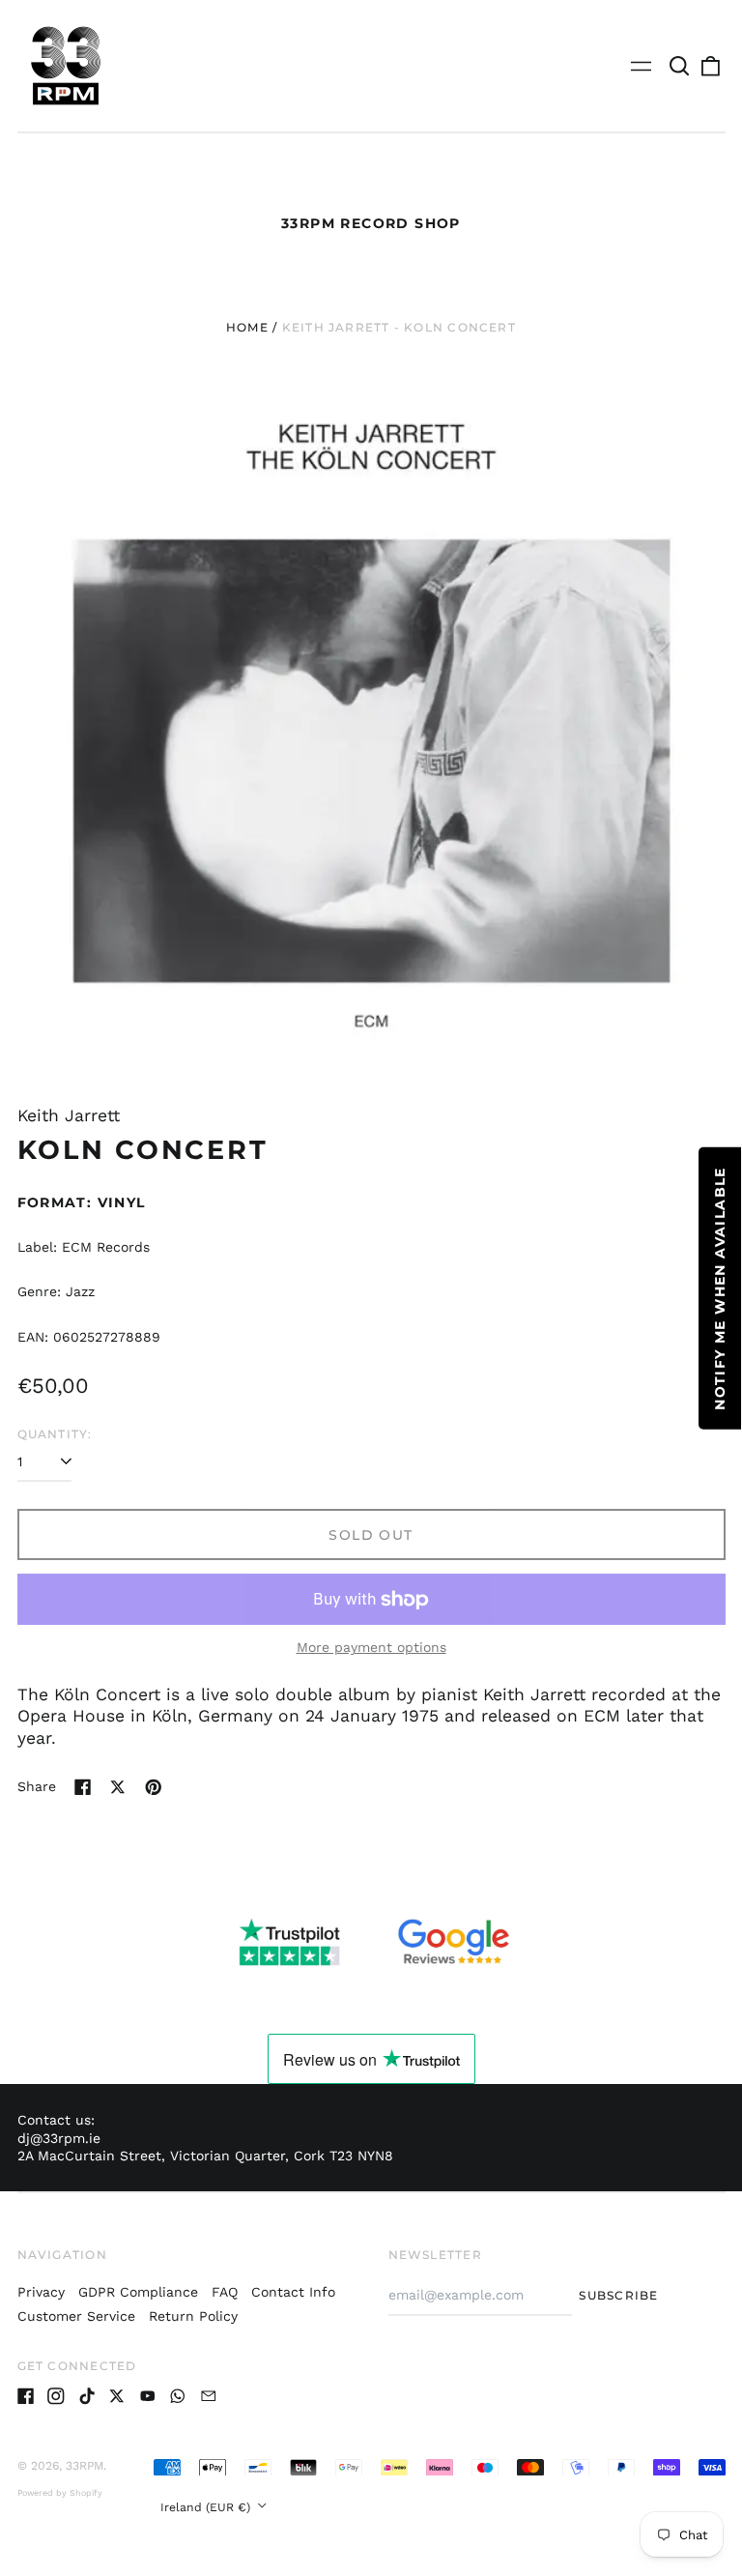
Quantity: (55, 1434)
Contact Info (293, 2292)
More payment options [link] (371, 1647)
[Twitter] (117, 2396)
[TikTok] (87, 2396)
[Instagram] (56, 2396)
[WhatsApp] (178, 2396)
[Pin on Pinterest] (154, 1787)
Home (247, 327)
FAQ (225, 2292)
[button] (680, 66)
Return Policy (193, 2316)
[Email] (209, 2396)
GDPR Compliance (138, 2292)
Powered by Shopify (60, 2493)
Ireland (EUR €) (207, 2507)
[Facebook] (26, 2396)
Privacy (41, 2292)
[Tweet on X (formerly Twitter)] (118, 1787)
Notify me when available (720, 1288)
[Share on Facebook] (83, 1787)
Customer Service (76, 2316)
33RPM (85, 2466)
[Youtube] (148, 2396)
